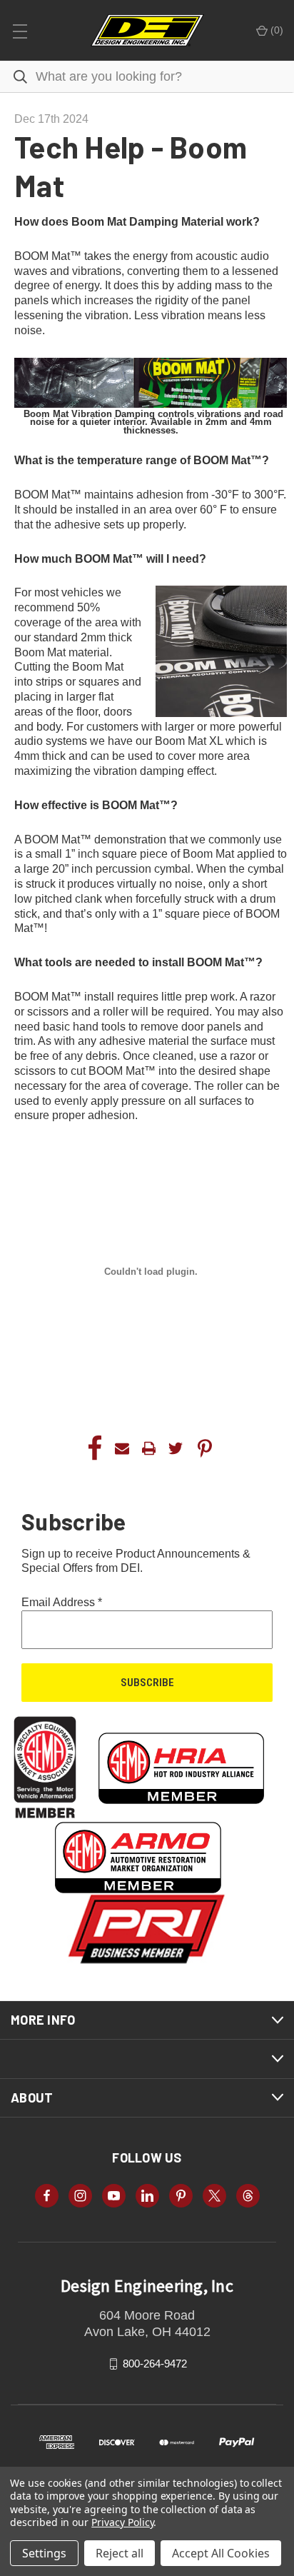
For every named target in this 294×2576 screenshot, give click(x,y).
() (275, 30)
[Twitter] (176, 1448)
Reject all (120, 2553)
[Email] (122, 1448)
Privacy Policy (122, 2522)
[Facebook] (95, 1448)
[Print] (149, 1448)
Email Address (62, 1602)
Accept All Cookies (221, 2553)
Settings (44, 2553)
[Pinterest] (205, 1448)
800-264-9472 (155, 2364)
